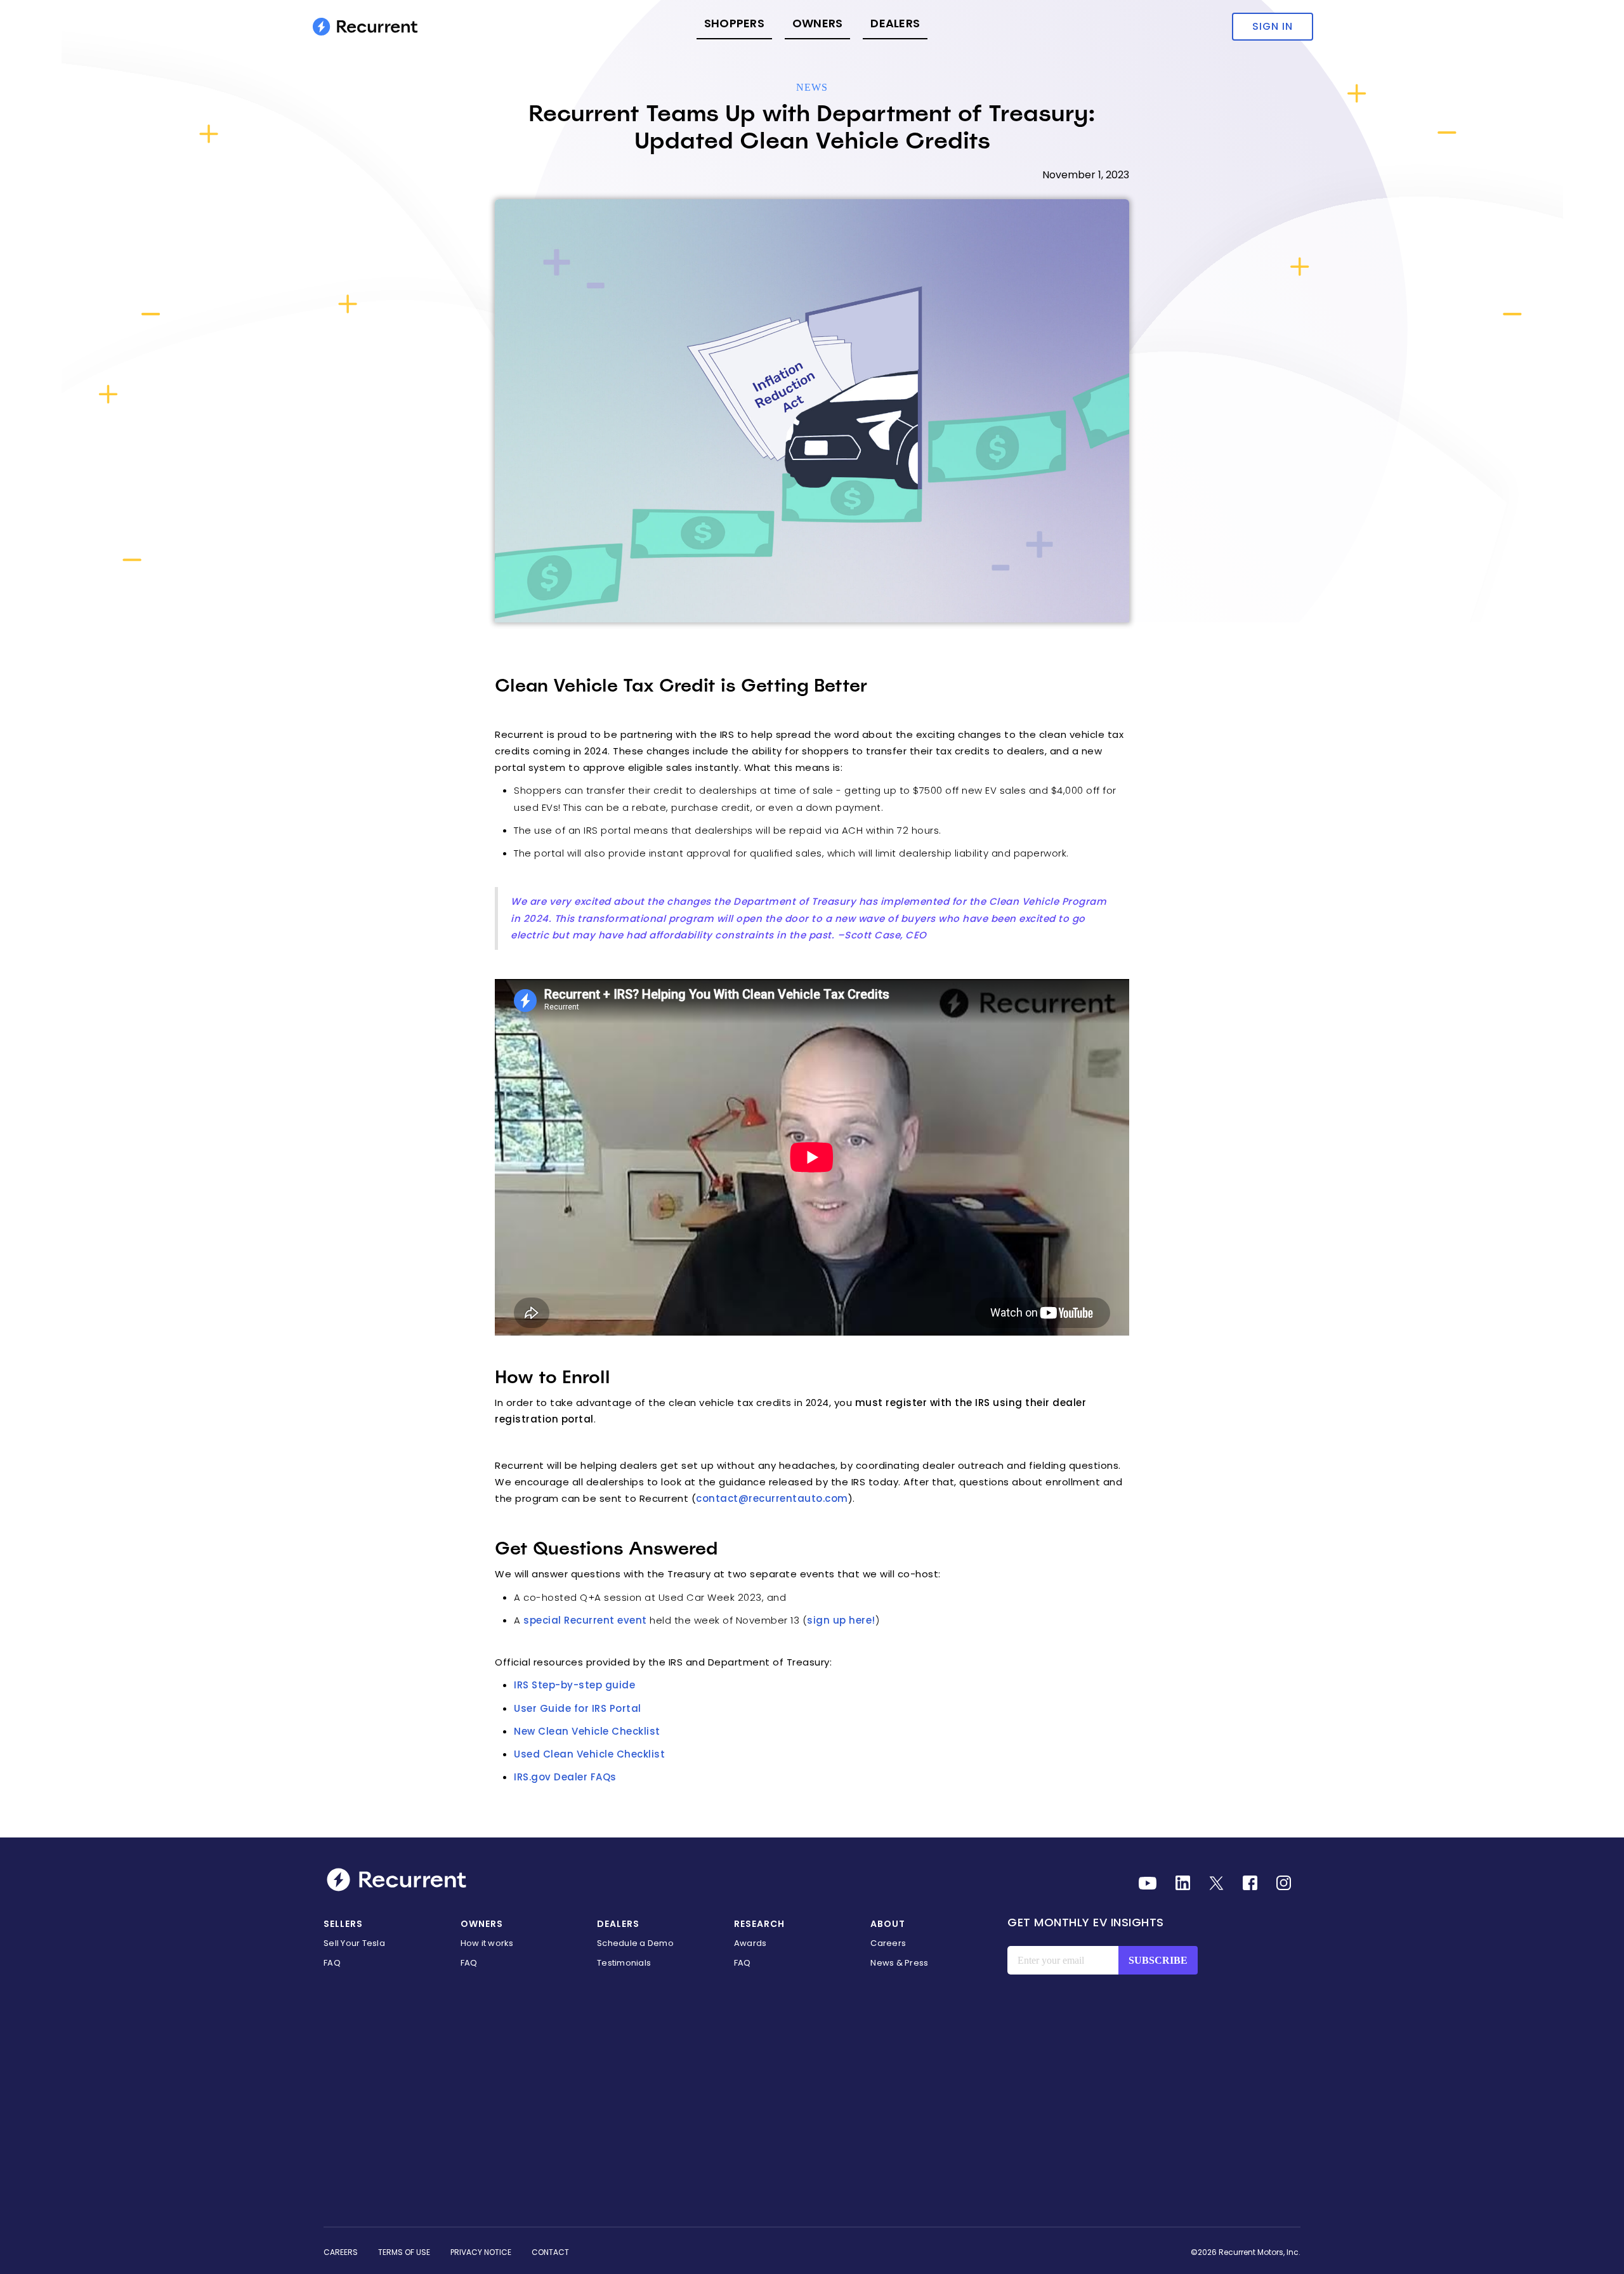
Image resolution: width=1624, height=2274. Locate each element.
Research (759, 1924)
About (888, 1924)
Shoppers (734, 23)
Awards (750, 1943)
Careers (888, 1943)
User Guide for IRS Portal (578, 1708)
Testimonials (624, 1963)
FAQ (332, 1963)
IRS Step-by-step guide (574, 1685)
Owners (818, 23)
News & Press (899, 1963)
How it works (487, 1943)
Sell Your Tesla (354, 1943)
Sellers (343, 1924)
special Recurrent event (585, 1620)
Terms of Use (404, 2252)
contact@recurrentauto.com (772, 1498)
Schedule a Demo (635, 1943)
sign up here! (841, 1620)
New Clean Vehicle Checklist (587, 1731)
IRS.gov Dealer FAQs (565, 1777)
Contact (550, 2252)
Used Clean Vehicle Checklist (589, 1754)
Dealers (895, 23)
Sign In (1273, 26)
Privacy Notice (481, 2252)
